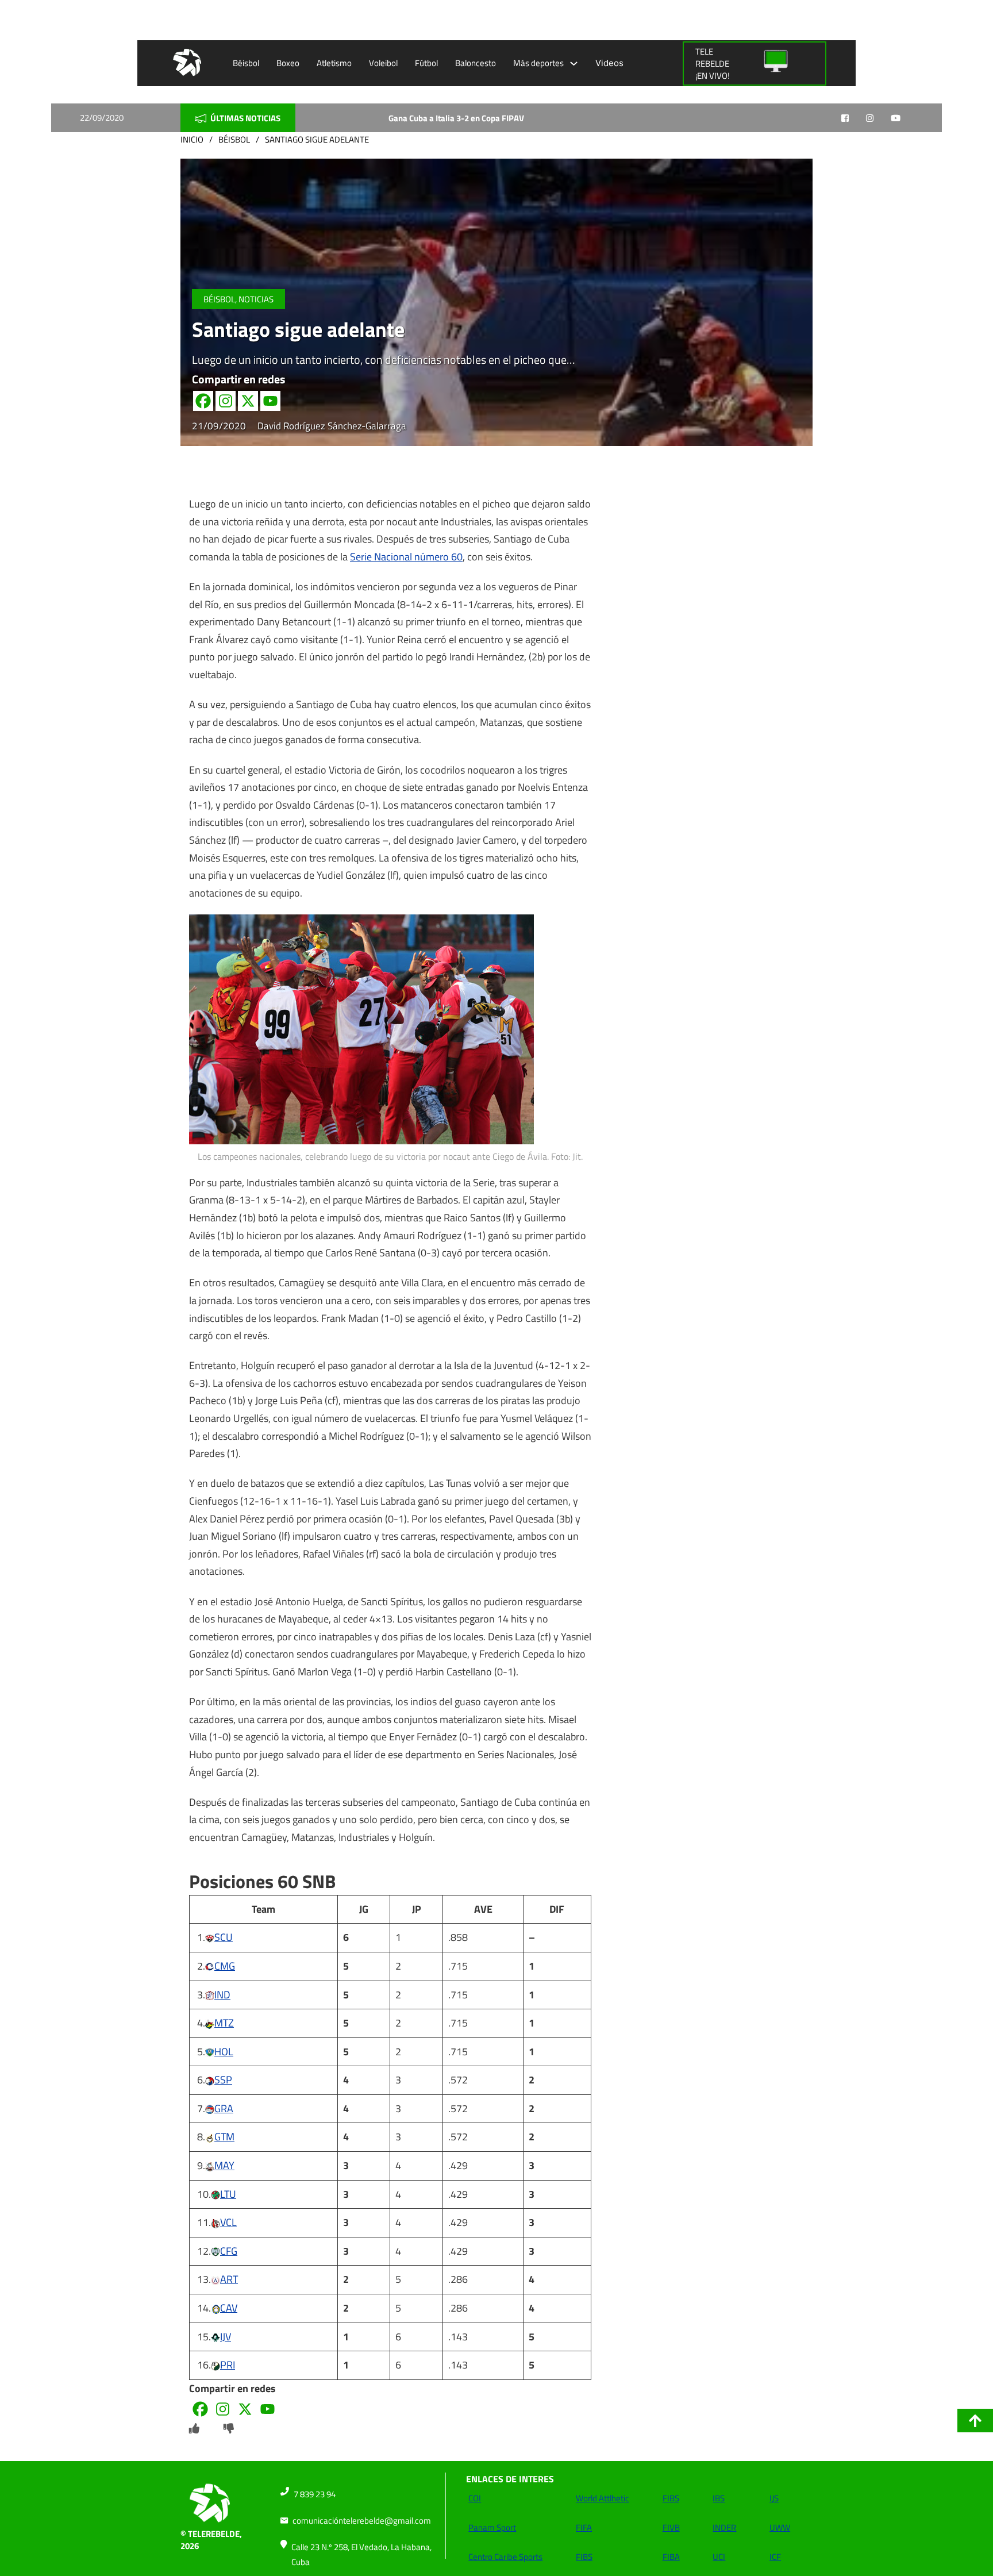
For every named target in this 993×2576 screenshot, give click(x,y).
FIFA (584, 2527)
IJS (774, 2498)
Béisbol (246, 63)
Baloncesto (476, 63)
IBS (719, 2498)
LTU (228, 2194)
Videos (609, 63)
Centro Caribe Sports (505, 2557)
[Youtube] (270, 401)
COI (475, 2498)
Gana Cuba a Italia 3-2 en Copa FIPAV (399, 118)
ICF (775, 2557)
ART (229, 2279)
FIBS (584, 2557)
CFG (229, 2251)
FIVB (671, 2527)
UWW (780, 2527)
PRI (228, 2365)
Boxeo (288, 63)
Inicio (192, 139)
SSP (223, 2080)
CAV (229, 2308)
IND (222, 1995)
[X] (248, 401)
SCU (224, 1937)
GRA (224, 2108)
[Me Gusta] (194, 2429)
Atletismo (334, 63)
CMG (225, 1966)
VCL (228, 2222)
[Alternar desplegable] (574, 64)
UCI (719, 2557)
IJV (226, 2337)
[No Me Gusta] (229, 2429)
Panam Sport (492, 2527)
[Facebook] (203, 401)
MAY (224, 2165)
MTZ (224, 2023)
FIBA (671, 2557)
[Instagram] (226, 401)
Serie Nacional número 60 (406, 557)
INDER (724, 2527)
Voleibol (383, 63)
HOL (224, 2052)
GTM (224, 2137)
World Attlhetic (603, 2498)
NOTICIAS (256, 299)
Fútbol (426, 63)
